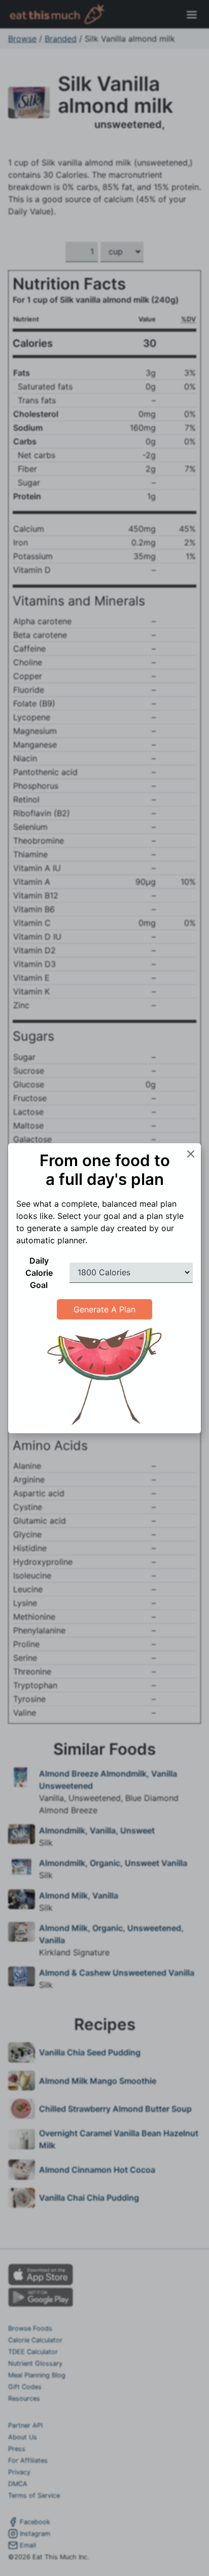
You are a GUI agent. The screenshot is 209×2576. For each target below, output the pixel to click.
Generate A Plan (104, 1309)
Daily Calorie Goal (39, 1273)
